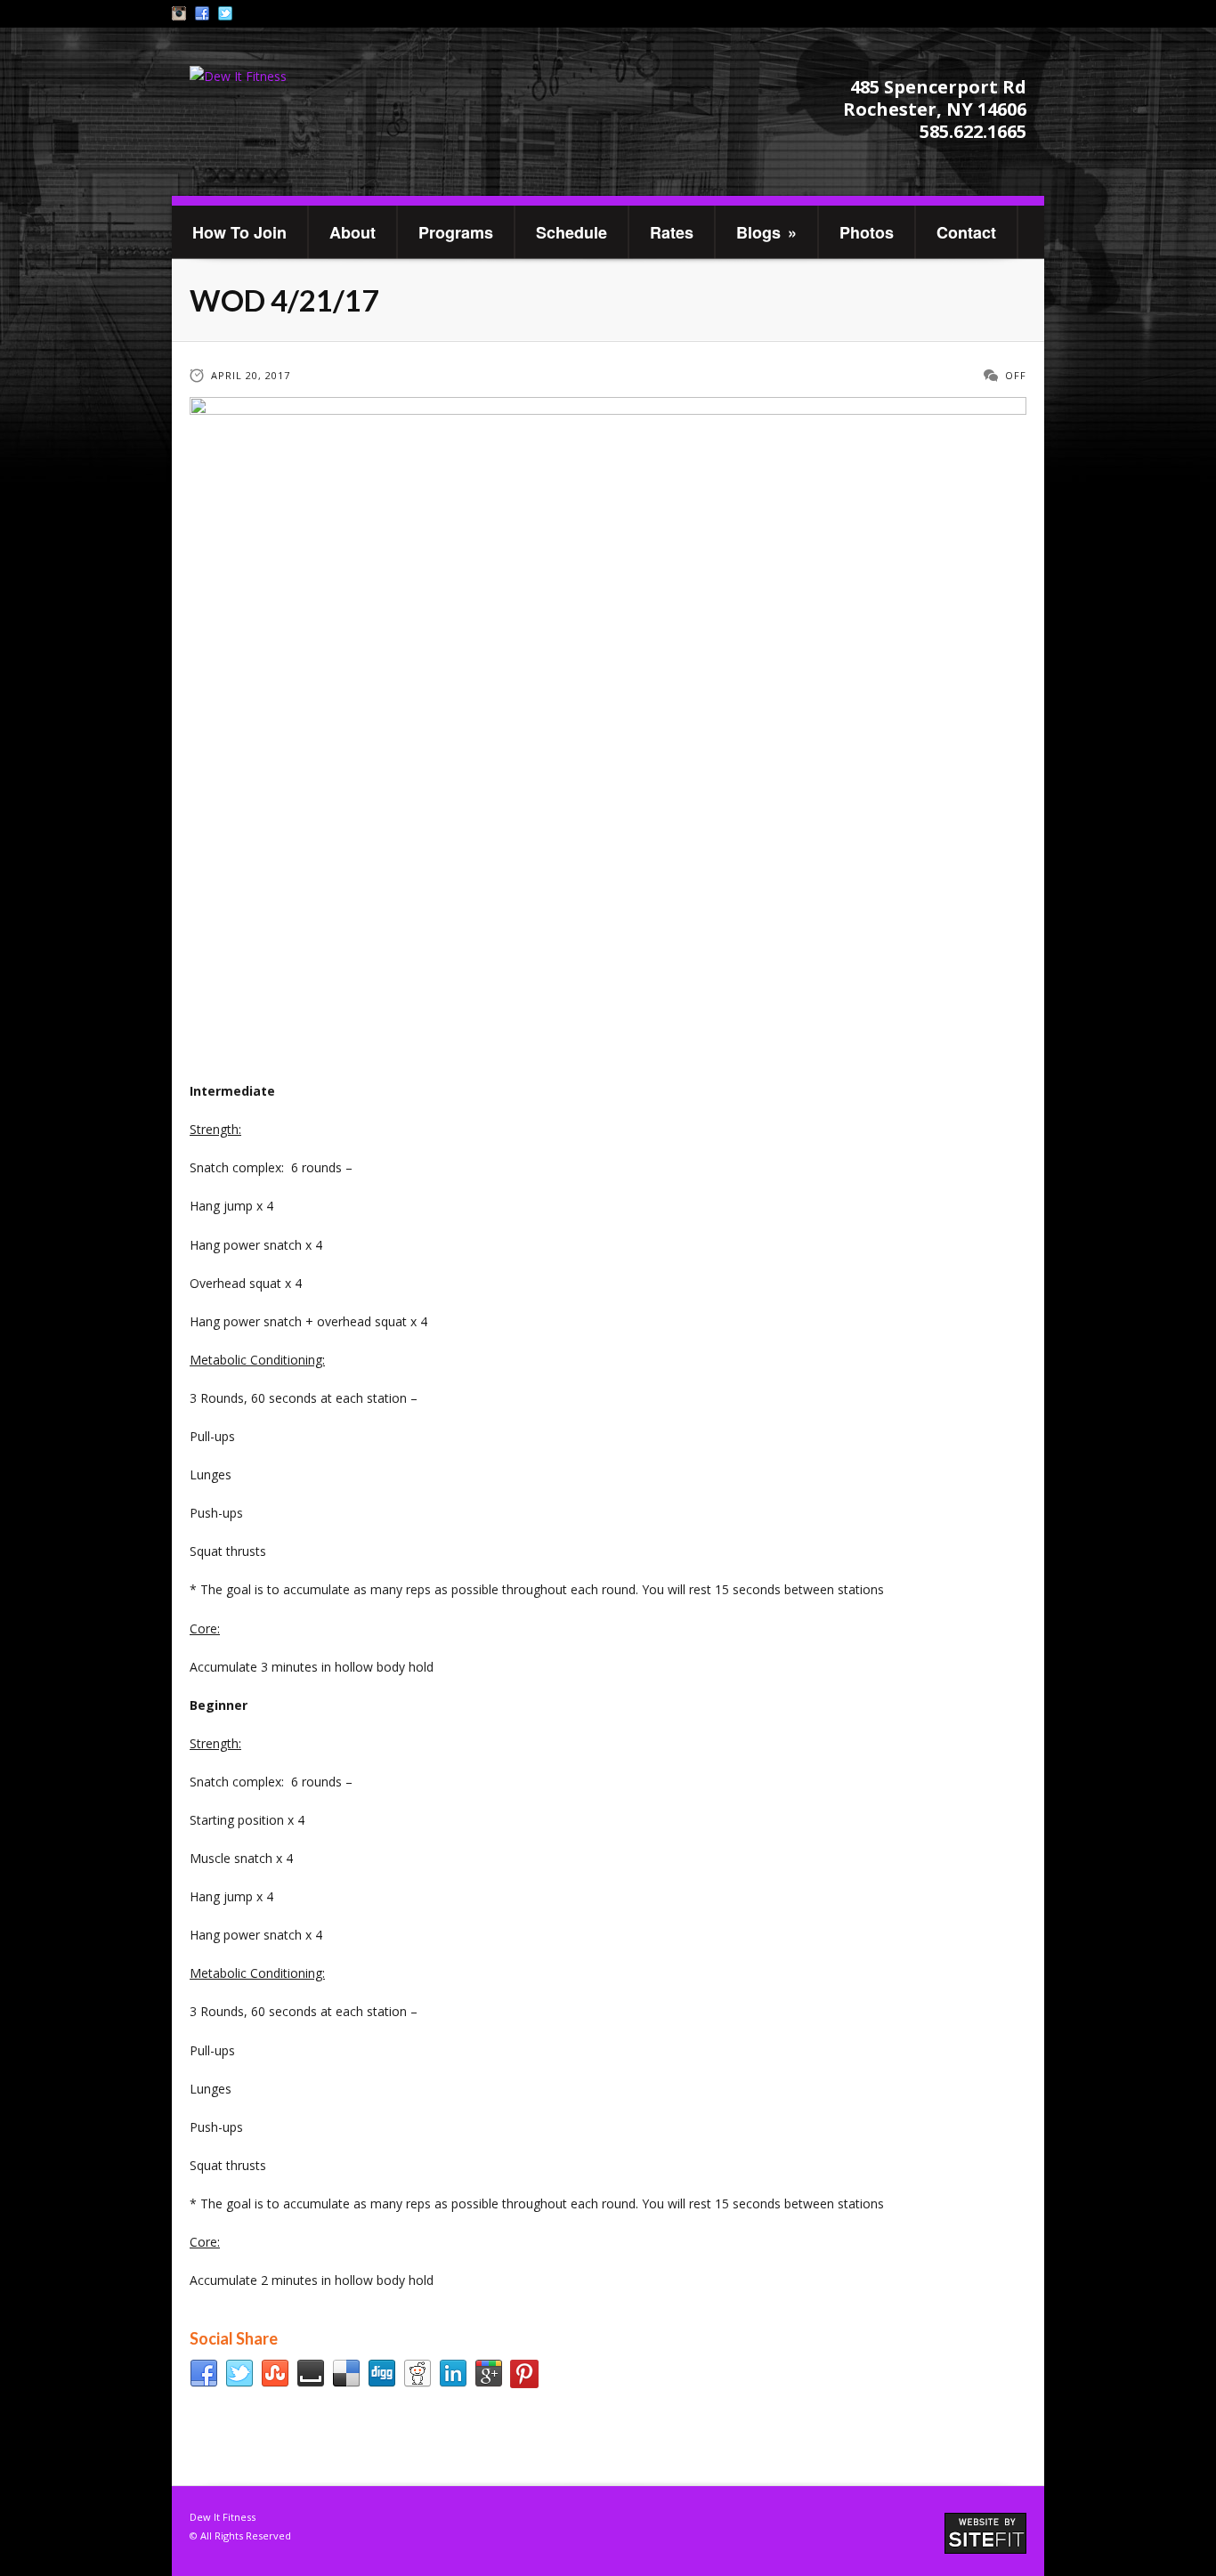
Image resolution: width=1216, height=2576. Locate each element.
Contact (966, 232)
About (353, 232)
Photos (867, 232)
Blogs (766, 232)
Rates (672, 232)
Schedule (572, 232)
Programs (456, 232)
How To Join (239, 232)
